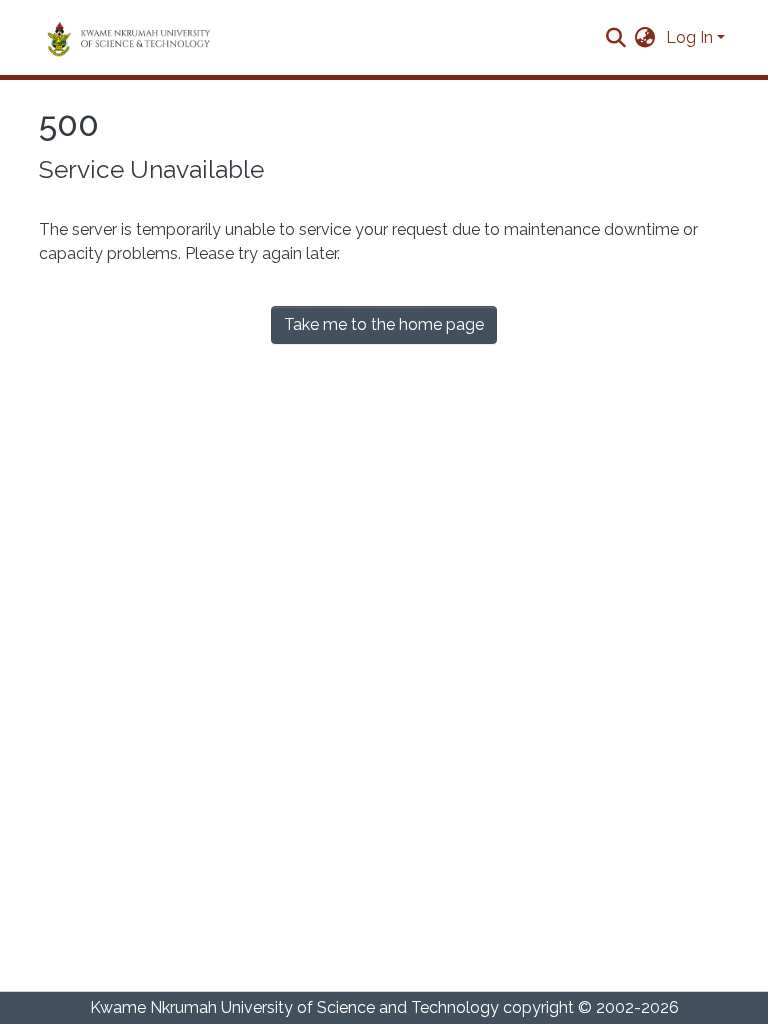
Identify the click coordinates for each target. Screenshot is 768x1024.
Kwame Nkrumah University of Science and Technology (294, 1007)
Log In (689, 37)
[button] (645, 38)
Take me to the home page (384, 324)
